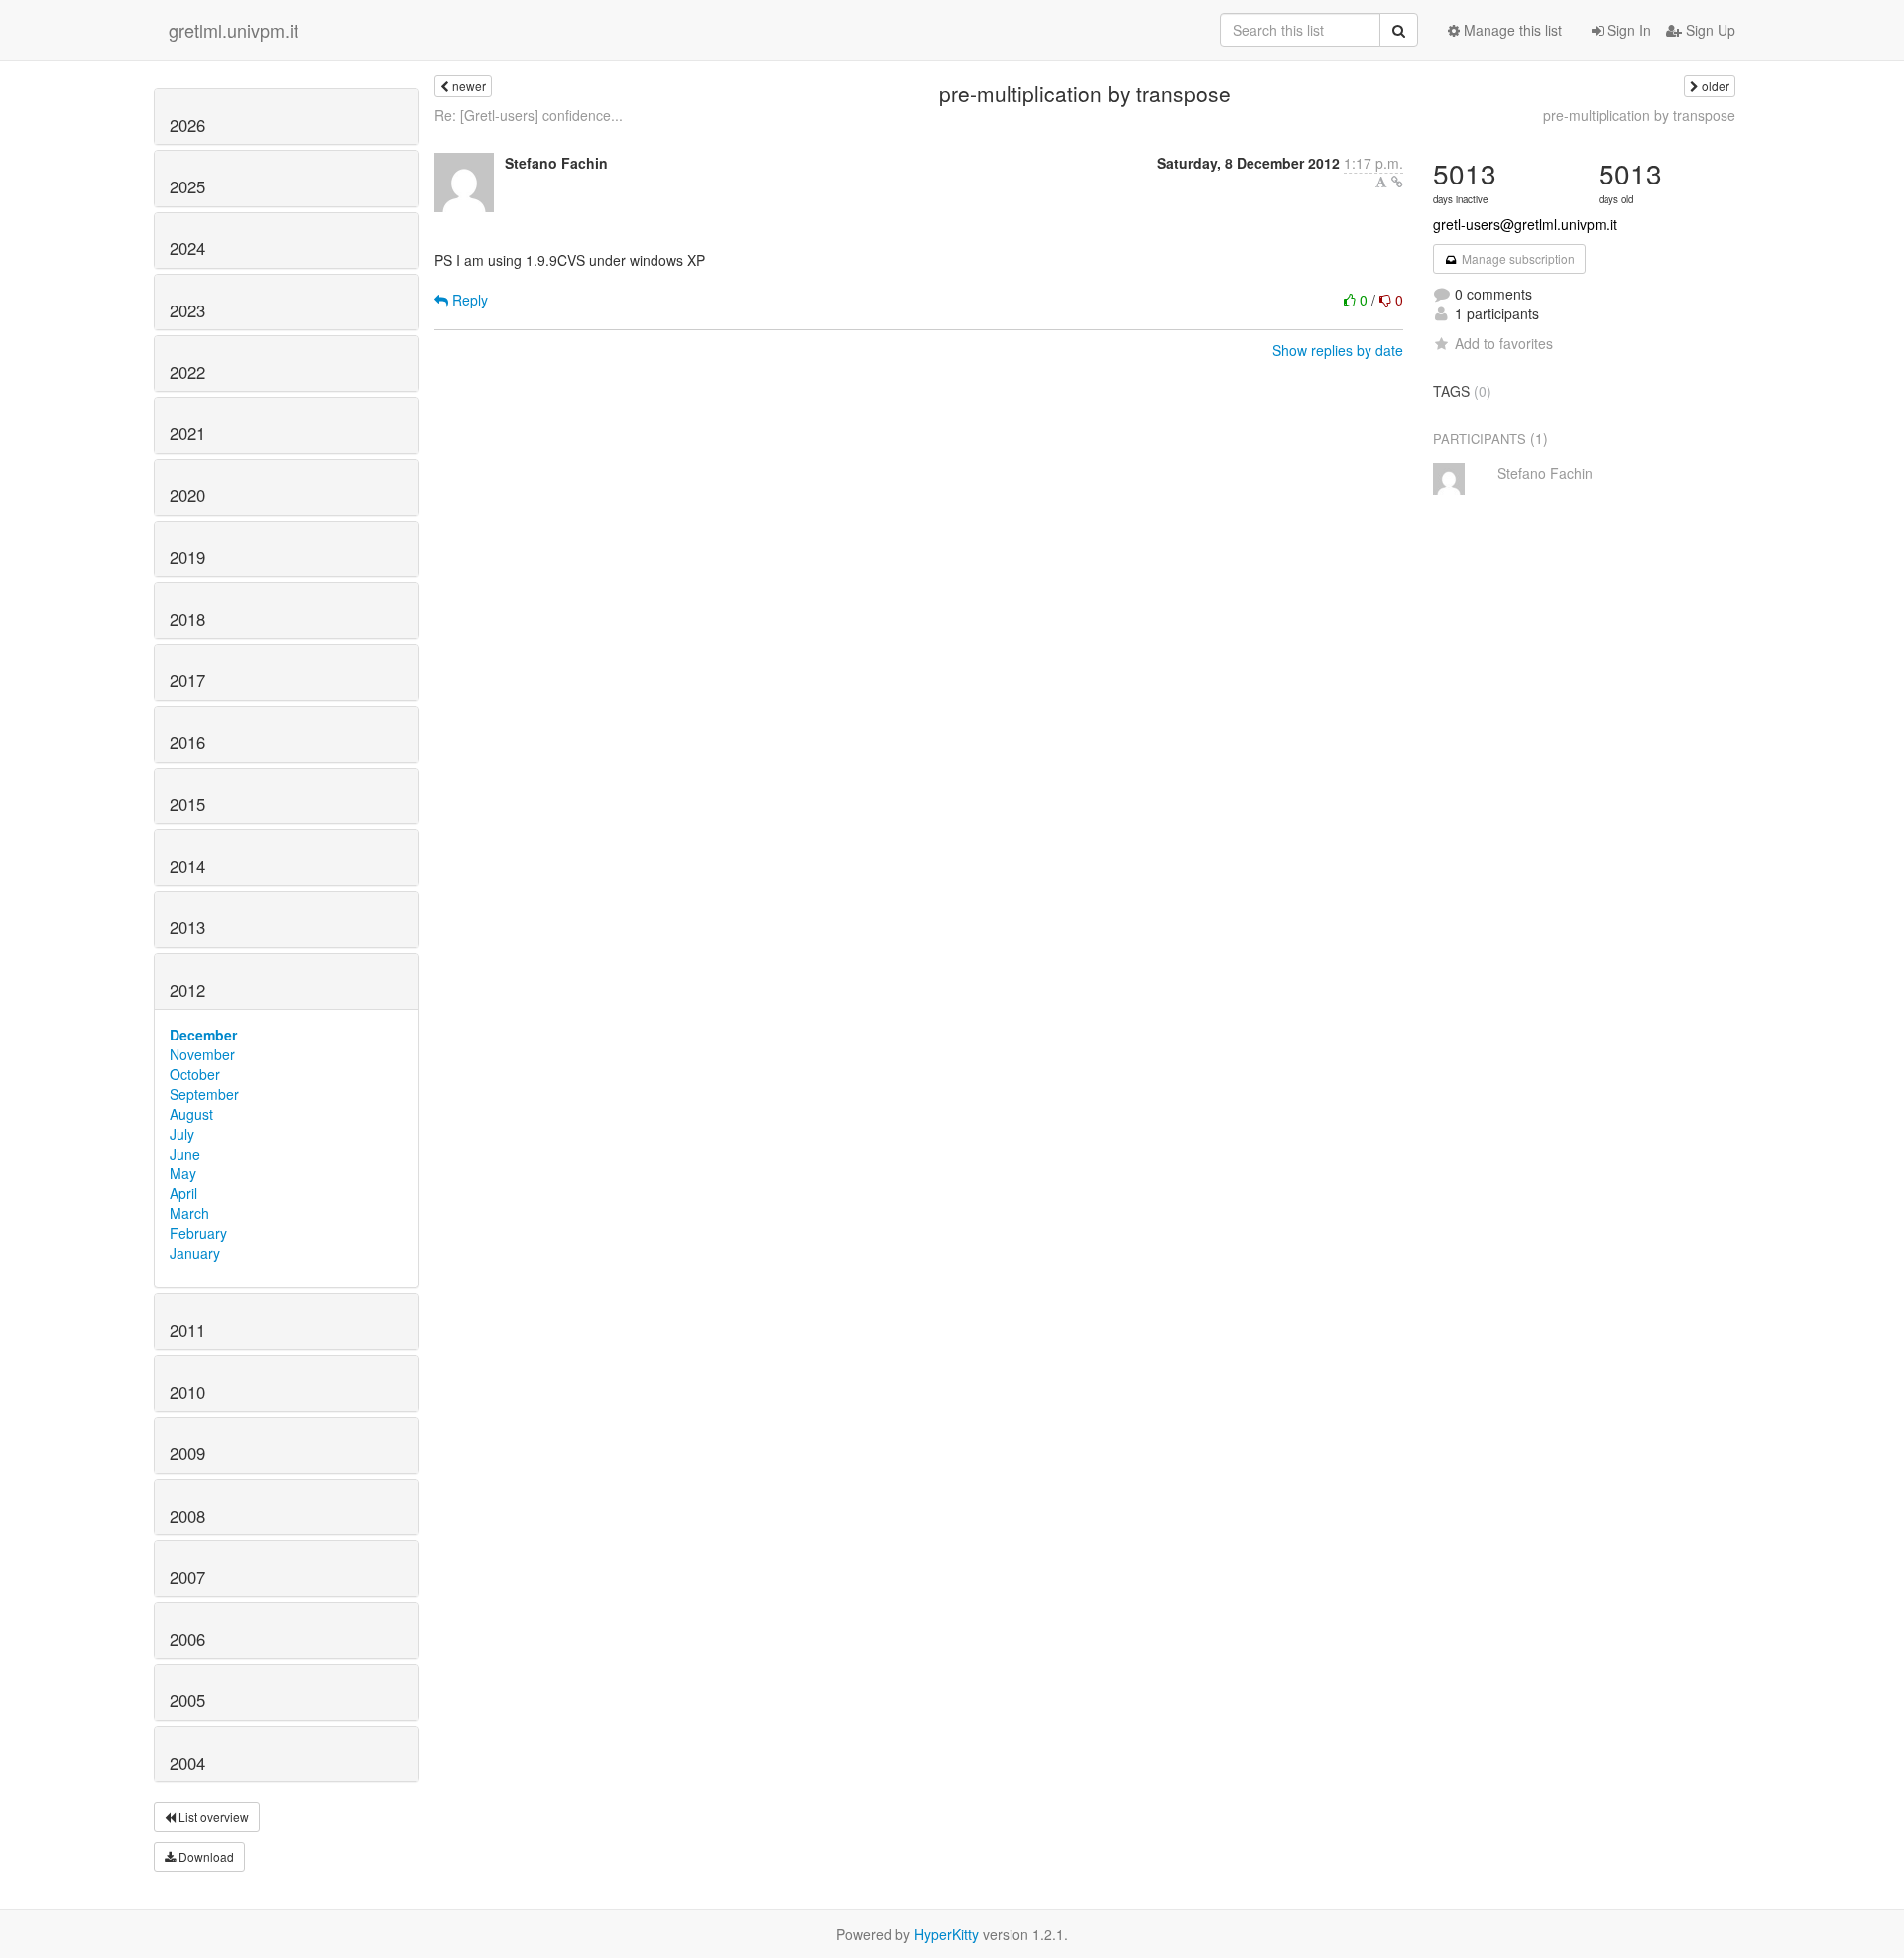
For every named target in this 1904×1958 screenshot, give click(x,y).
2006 (187, 1639)
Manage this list (1511, 30)
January (195, 1253)
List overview (212, 1817)
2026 (187, 125)
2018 (187, 619)
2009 (187, 1453)
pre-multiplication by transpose (1639, 115)
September (204, 1094)
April (183, 1193)
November (202, 1054)
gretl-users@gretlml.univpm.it (1525, 224)
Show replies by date (1338, 350)
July (182, 1134)
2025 (187, 186)
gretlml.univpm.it (234, 30)
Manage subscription (1517, 258)
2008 (187, 1516)
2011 (187, 1330)
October (195, 1074)
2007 (187, 1577)
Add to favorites (1504, 343)
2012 (187, 990)
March (189, 1213)
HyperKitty (947, 1934)
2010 (187, 1392)
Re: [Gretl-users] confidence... (529, 115)
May (183, 1173)
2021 (187, 433)
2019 (187, 557)
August (191, 1114)
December (203, 1035)
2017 (187, 680)
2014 (187, 866)
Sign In (1627, 30)
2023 (187, 310)
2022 (187, 372)
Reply (468, 300)
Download (205, 1856)
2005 (187, 1700)
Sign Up (1709, 30)
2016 (187, 742)
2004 (187, 1763)
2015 (187, 804)
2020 (187, 495)
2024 (187, 248)
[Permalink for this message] (1397, 182)
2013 (187, 927)
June (185, 1154)
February (198, 1233)
